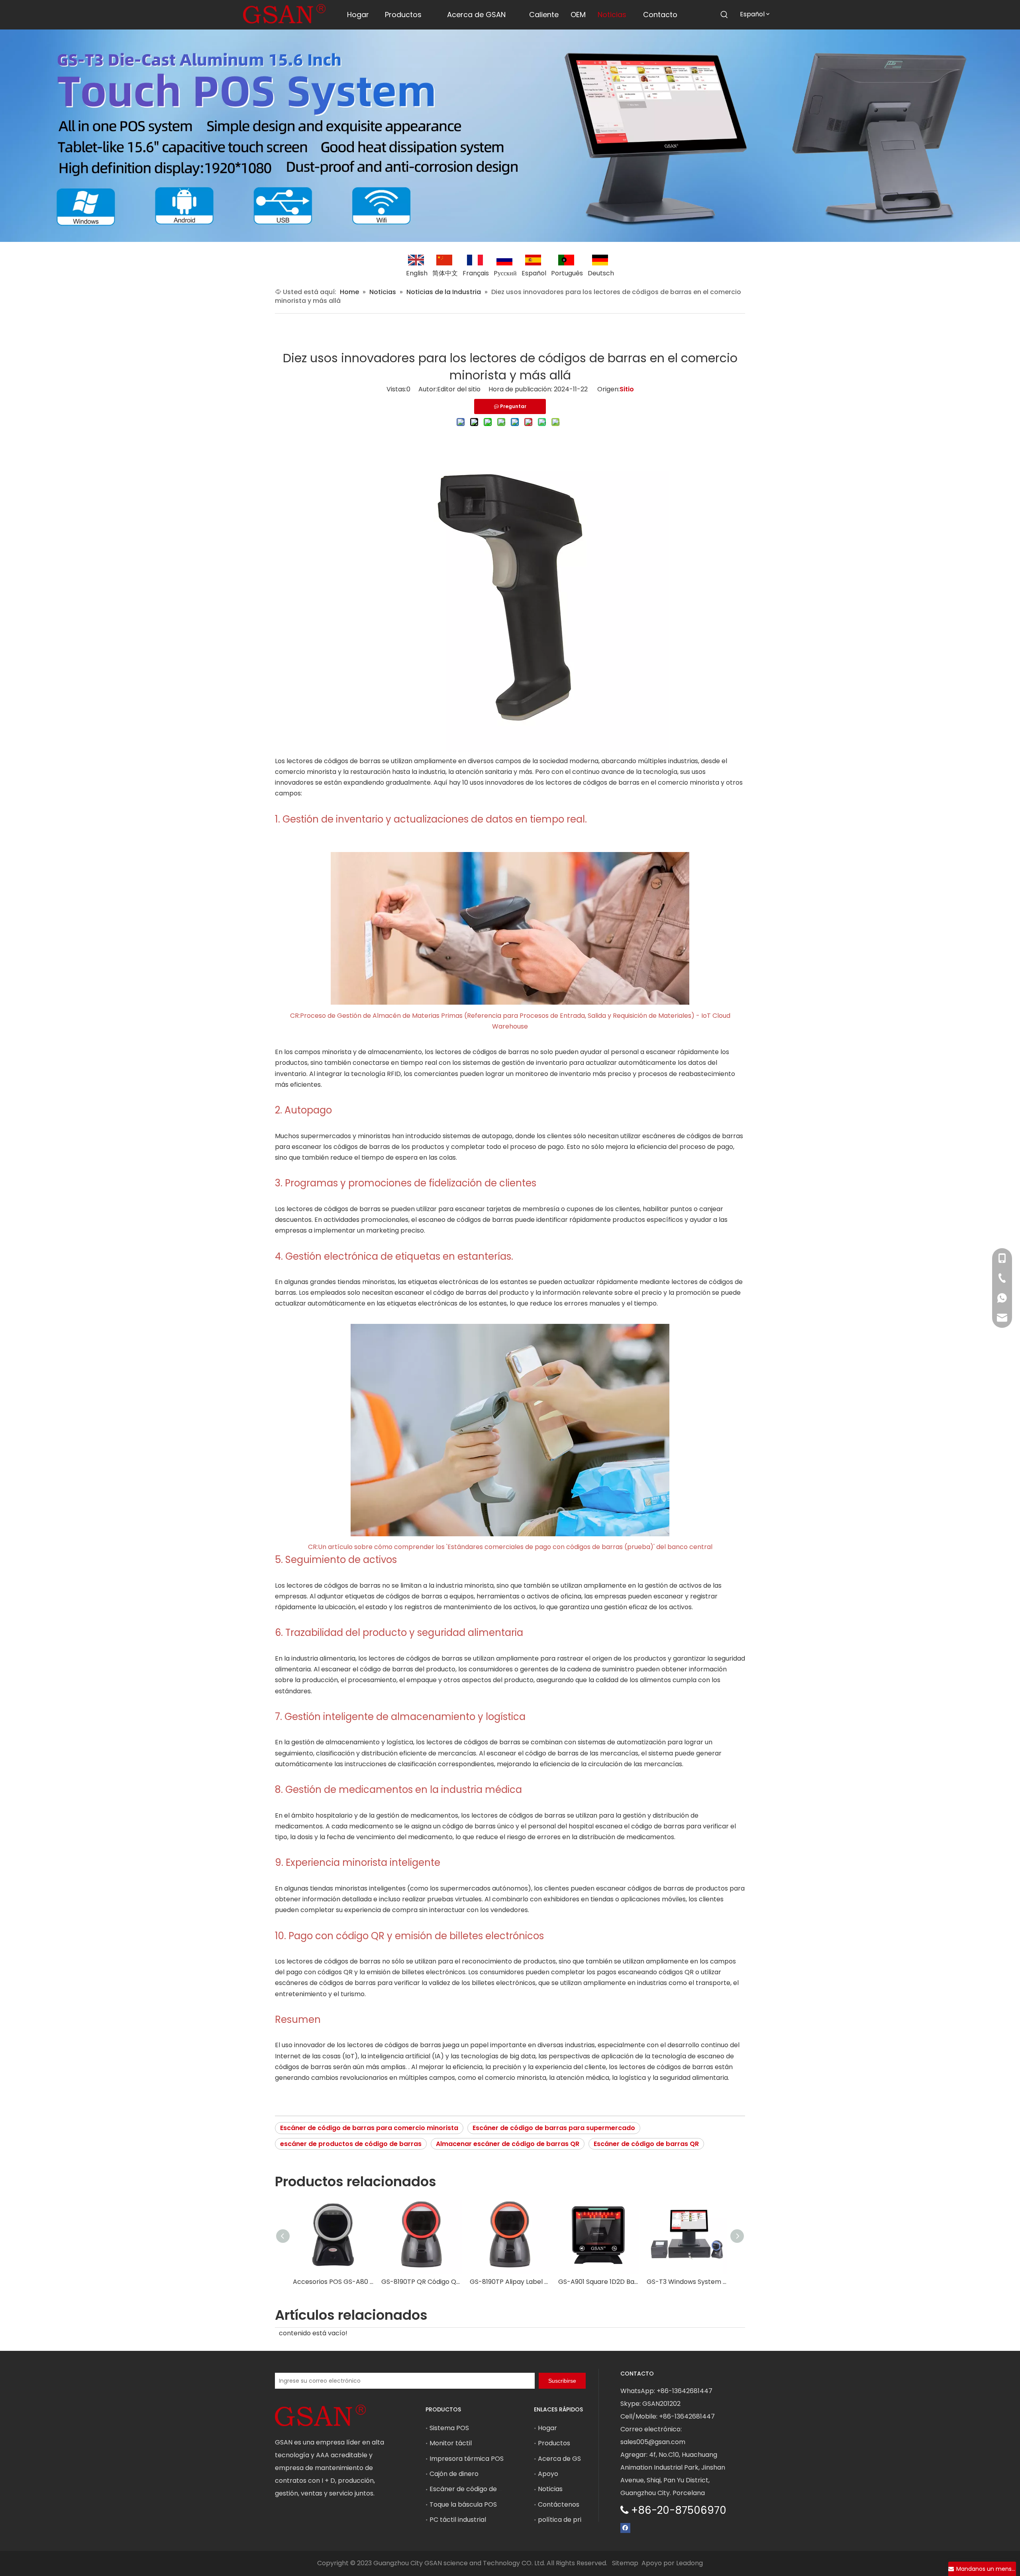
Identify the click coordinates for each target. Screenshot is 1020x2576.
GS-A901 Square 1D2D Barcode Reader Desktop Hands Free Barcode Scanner (598, 2282)
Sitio (627, 389)
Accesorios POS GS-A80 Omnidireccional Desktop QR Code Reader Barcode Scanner (333, 2282)
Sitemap (625, 2563)
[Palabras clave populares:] (724, 15)
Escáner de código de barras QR (646, 2144)
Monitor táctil (451, 2443)
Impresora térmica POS (467, 2459)
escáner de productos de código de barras (351, 2144)
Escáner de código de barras (475, 2489)
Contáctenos (559, 2504)
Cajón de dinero (454, 2474)
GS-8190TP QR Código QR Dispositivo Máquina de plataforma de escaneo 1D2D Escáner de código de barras (422, 2282)
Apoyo (548, 2474)
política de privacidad (572, 2520)
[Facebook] (625, 2528)
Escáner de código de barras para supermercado (554, 2128)
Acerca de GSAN (564, 2459)
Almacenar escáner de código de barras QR (508, 2144)
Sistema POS (449, 2428)
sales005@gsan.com (653, 2442)
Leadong (689, 2563)
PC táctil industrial (458, 2520)
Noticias (550, 2489)
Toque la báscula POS (463, 2504)
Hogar (547, 2428)
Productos (554, 2443)
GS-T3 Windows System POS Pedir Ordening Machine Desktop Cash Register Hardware (687, 2282)
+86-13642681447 (685, 2391)
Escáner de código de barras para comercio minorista (369, 2128)
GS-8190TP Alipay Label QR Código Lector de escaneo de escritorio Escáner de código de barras (510, 2282)
